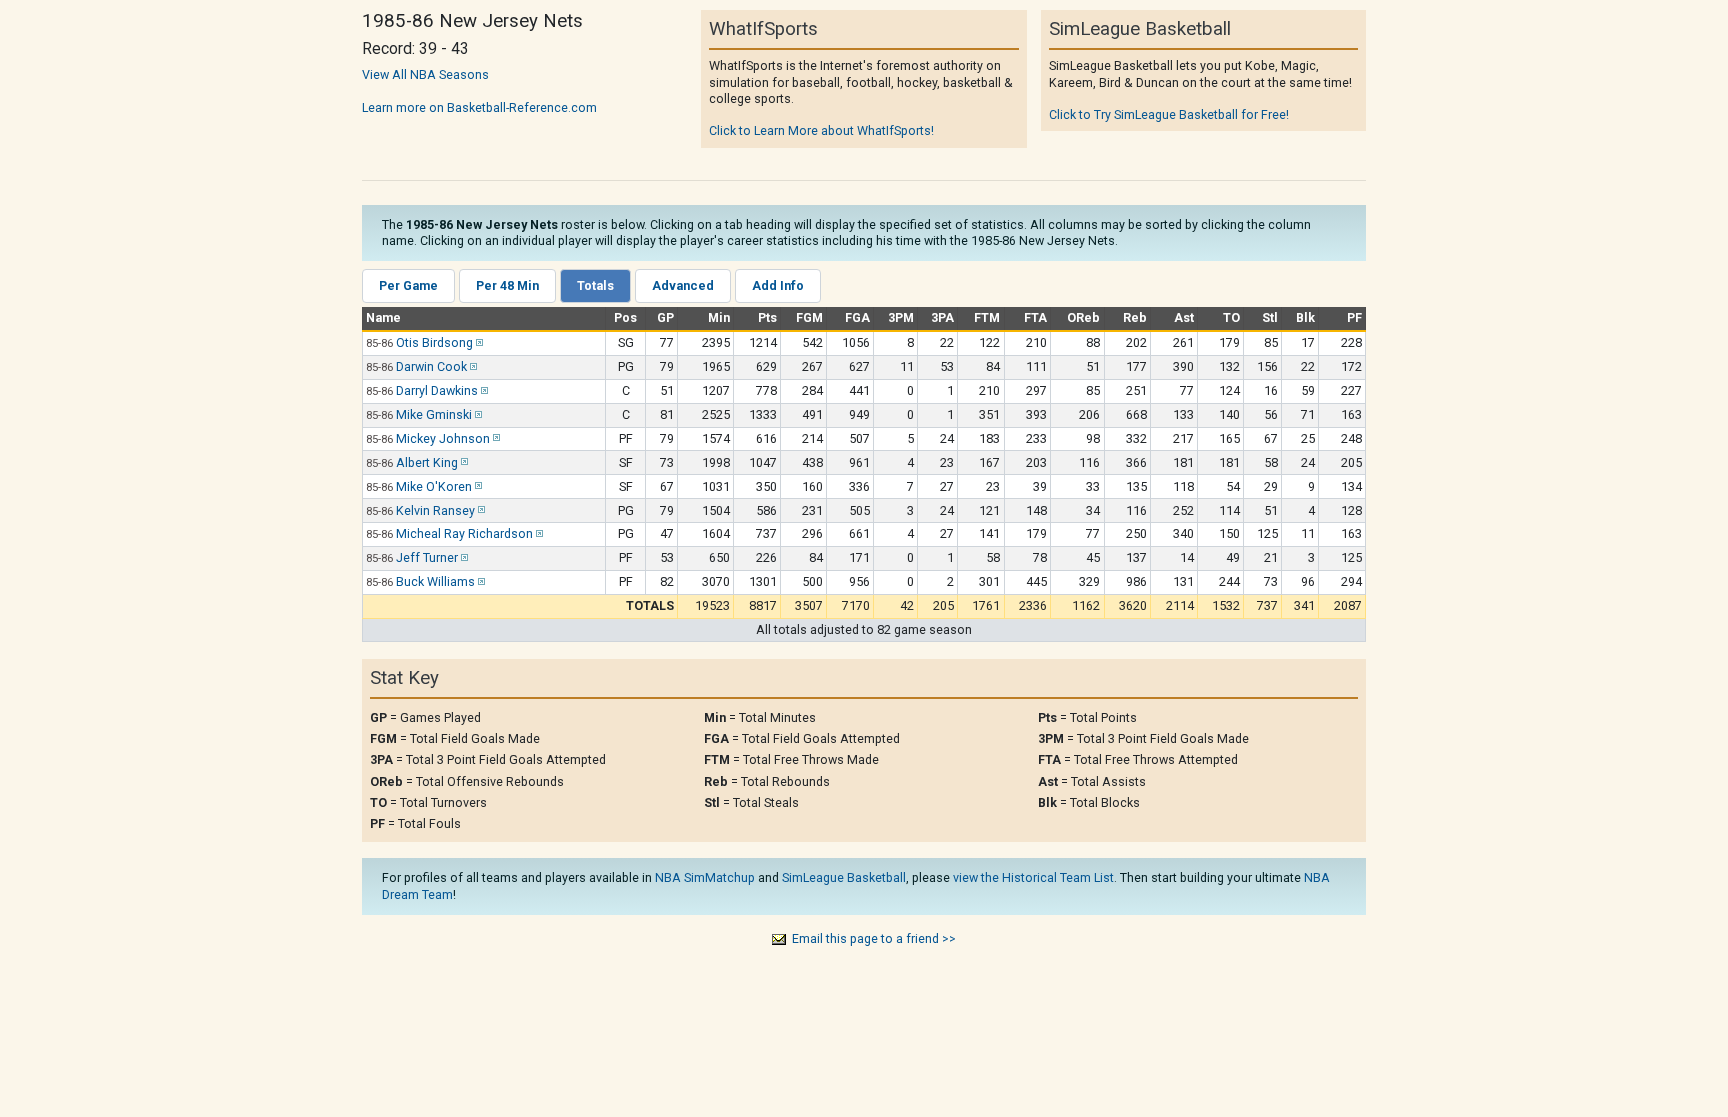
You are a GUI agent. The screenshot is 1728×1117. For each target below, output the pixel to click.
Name (383, 317)
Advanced (683, 285)
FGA (857, 317)
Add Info (778, 285)
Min (719, 317)
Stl (1270, 317)
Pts (767, 317)
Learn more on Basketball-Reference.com (479, 107)
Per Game (408, 285)
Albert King (427, 462)
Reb (1135, 317)
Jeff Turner (427, 557)
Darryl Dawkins (437, 390)
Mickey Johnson (443, 438)
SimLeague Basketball (844, 877)
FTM (987, 317)
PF (1354, 317)
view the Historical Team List (1033, 877)
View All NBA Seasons (425, 74)
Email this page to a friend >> (874, 938)
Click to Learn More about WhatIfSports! (821, 130)
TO (1231, 317)
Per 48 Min (507, 285)
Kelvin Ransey (435, 510)
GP (665, 317)
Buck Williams (435, 581)
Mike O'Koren (434, 486)
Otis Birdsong (434, 342)
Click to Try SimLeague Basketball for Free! (1169, 114)
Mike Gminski (434, 414)
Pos (625, 317)
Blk (1305, 317)
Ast (1184, 317)
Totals (595, 285)
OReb (1083, 317)
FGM (809, 317)
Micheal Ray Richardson (464, 533)
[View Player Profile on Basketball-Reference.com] (478, 342)
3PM (901, 317)
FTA (1035, 317)
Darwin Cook (431, 366)
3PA (942, 317)
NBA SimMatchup (705, 877)
